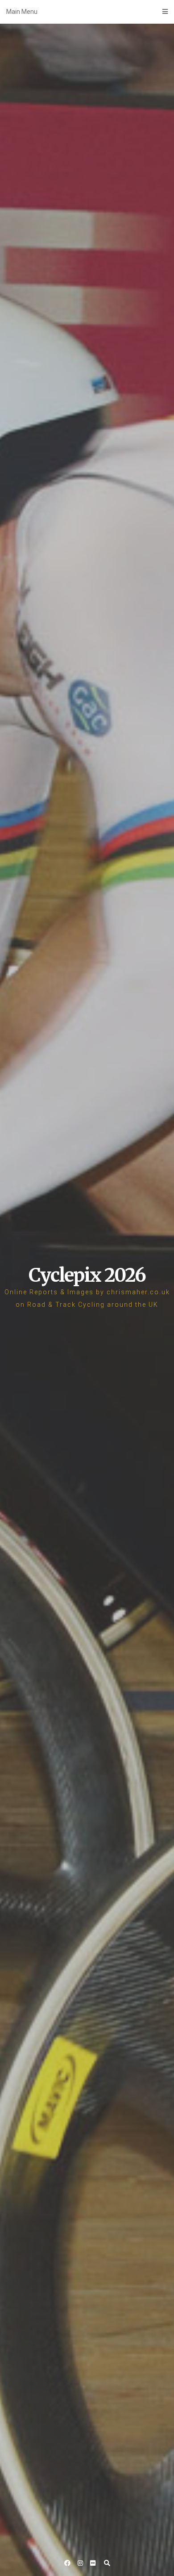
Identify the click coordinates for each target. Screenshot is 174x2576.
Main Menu (22, 12)
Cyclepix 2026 (87, 1275)
